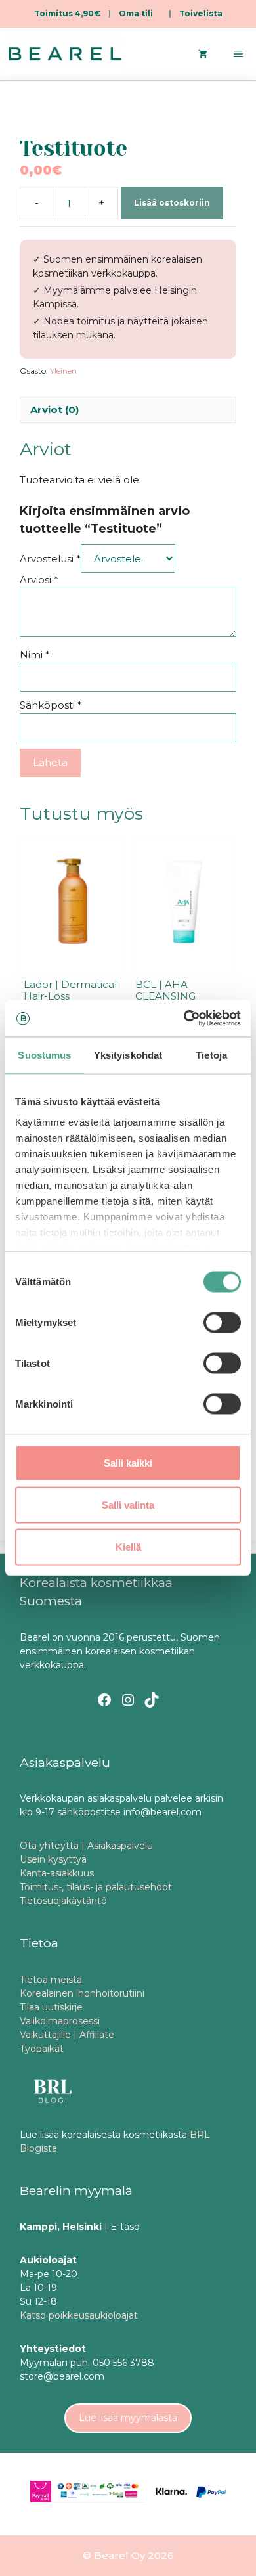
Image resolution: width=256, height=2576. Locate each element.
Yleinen (63, 371)
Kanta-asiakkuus (57, 1873)
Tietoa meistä (51, 1980)
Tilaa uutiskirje (51, 2007)
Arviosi (39, 580)
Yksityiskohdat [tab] (128, 1055)
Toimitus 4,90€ (67, 13)
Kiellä (128, 1546)
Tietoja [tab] (211, 1055)
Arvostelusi (50, 559)
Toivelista (201, 13)
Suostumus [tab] (44, 1055)
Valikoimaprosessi (60, 2021)
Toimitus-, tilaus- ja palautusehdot (96, 1887)
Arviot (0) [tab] (54, 410)
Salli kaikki (128, 1462)
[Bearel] (65, 54)
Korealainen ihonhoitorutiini (82, 1993)
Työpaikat (42, 2049)
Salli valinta (128, 1504)
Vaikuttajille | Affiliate (67, 2035)
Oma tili (136, 13)
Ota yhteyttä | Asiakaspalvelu (86, 1846)
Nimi (35, 655)
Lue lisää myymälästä (128, 2418)
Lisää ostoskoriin (172, 203)
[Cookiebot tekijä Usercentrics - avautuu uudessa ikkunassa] (184, 1019)
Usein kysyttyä (53, 1859)
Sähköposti (51, 705)
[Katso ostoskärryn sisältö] (203, 54)
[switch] (222, 1322)
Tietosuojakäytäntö (63, 1901)
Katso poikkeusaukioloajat (79, 2315)
